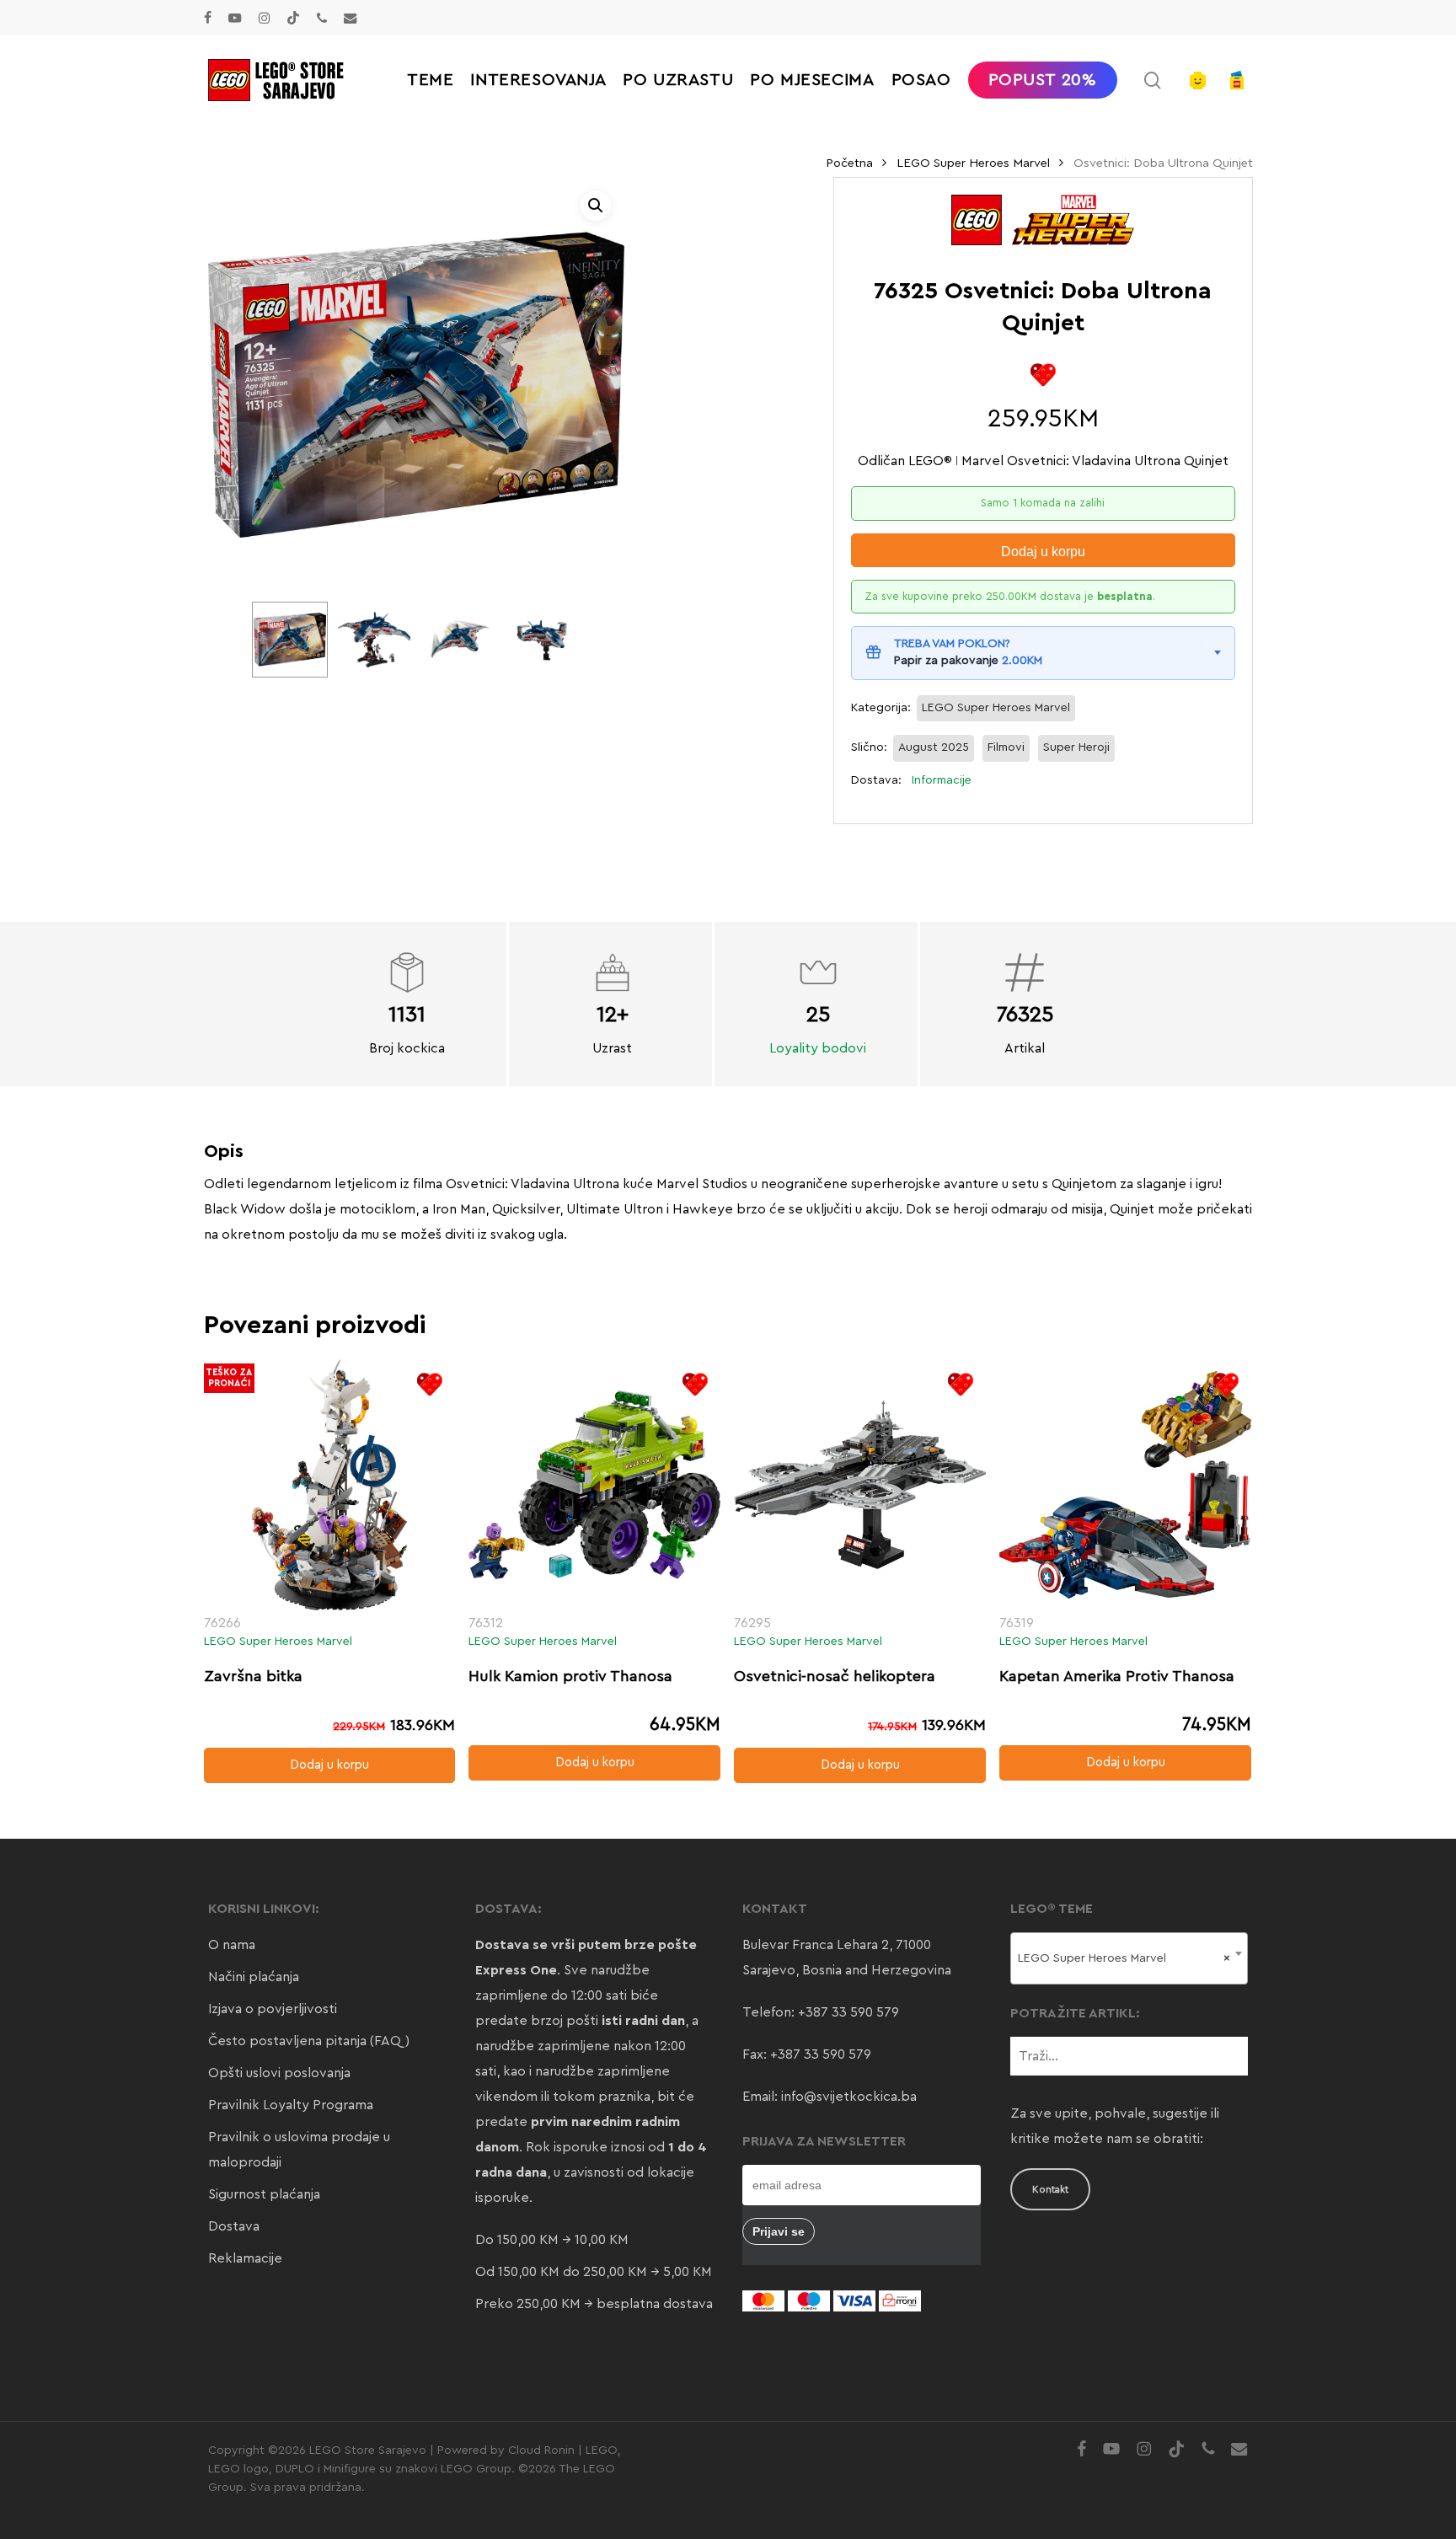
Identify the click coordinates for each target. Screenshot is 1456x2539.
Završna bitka (253, 1676)
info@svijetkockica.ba (849, 2097)
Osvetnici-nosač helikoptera (835, 1676)
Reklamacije (245, 2258)
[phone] (322, 18)
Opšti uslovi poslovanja (279, 2073)
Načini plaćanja (254, 1977)
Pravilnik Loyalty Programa (291, 2105)
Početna (849, 163)
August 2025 (934, 747)
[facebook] (208, 18)
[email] (351, 18)
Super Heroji (1076, 747)
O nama (232, 1945)
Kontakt (1050, 2189)
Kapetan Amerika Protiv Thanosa (1117, 1676)
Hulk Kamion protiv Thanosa (570, 1676)
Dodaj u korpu (1043, 552)
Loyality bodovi (818, 1048)
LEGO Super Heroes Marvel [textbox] (1124, 1958)
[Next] (554, 640)
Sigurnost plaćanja (264, 2194)
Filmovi (1006, 747)
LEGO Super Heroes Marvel (973, 163)
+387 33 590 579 (848, 2012)
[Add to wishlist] (1043, 375)
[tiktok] (293, 18)
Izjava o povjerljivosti (273, 2009)
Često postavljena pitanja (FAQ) (309, 2041)
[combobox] (1129, 1958)
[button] (596, 206)
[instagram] (264, 18)
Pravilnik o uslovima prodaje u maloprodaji (299, 2150)
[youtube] (235, 18)
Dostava (234, 2226)
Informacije (942, 780)
